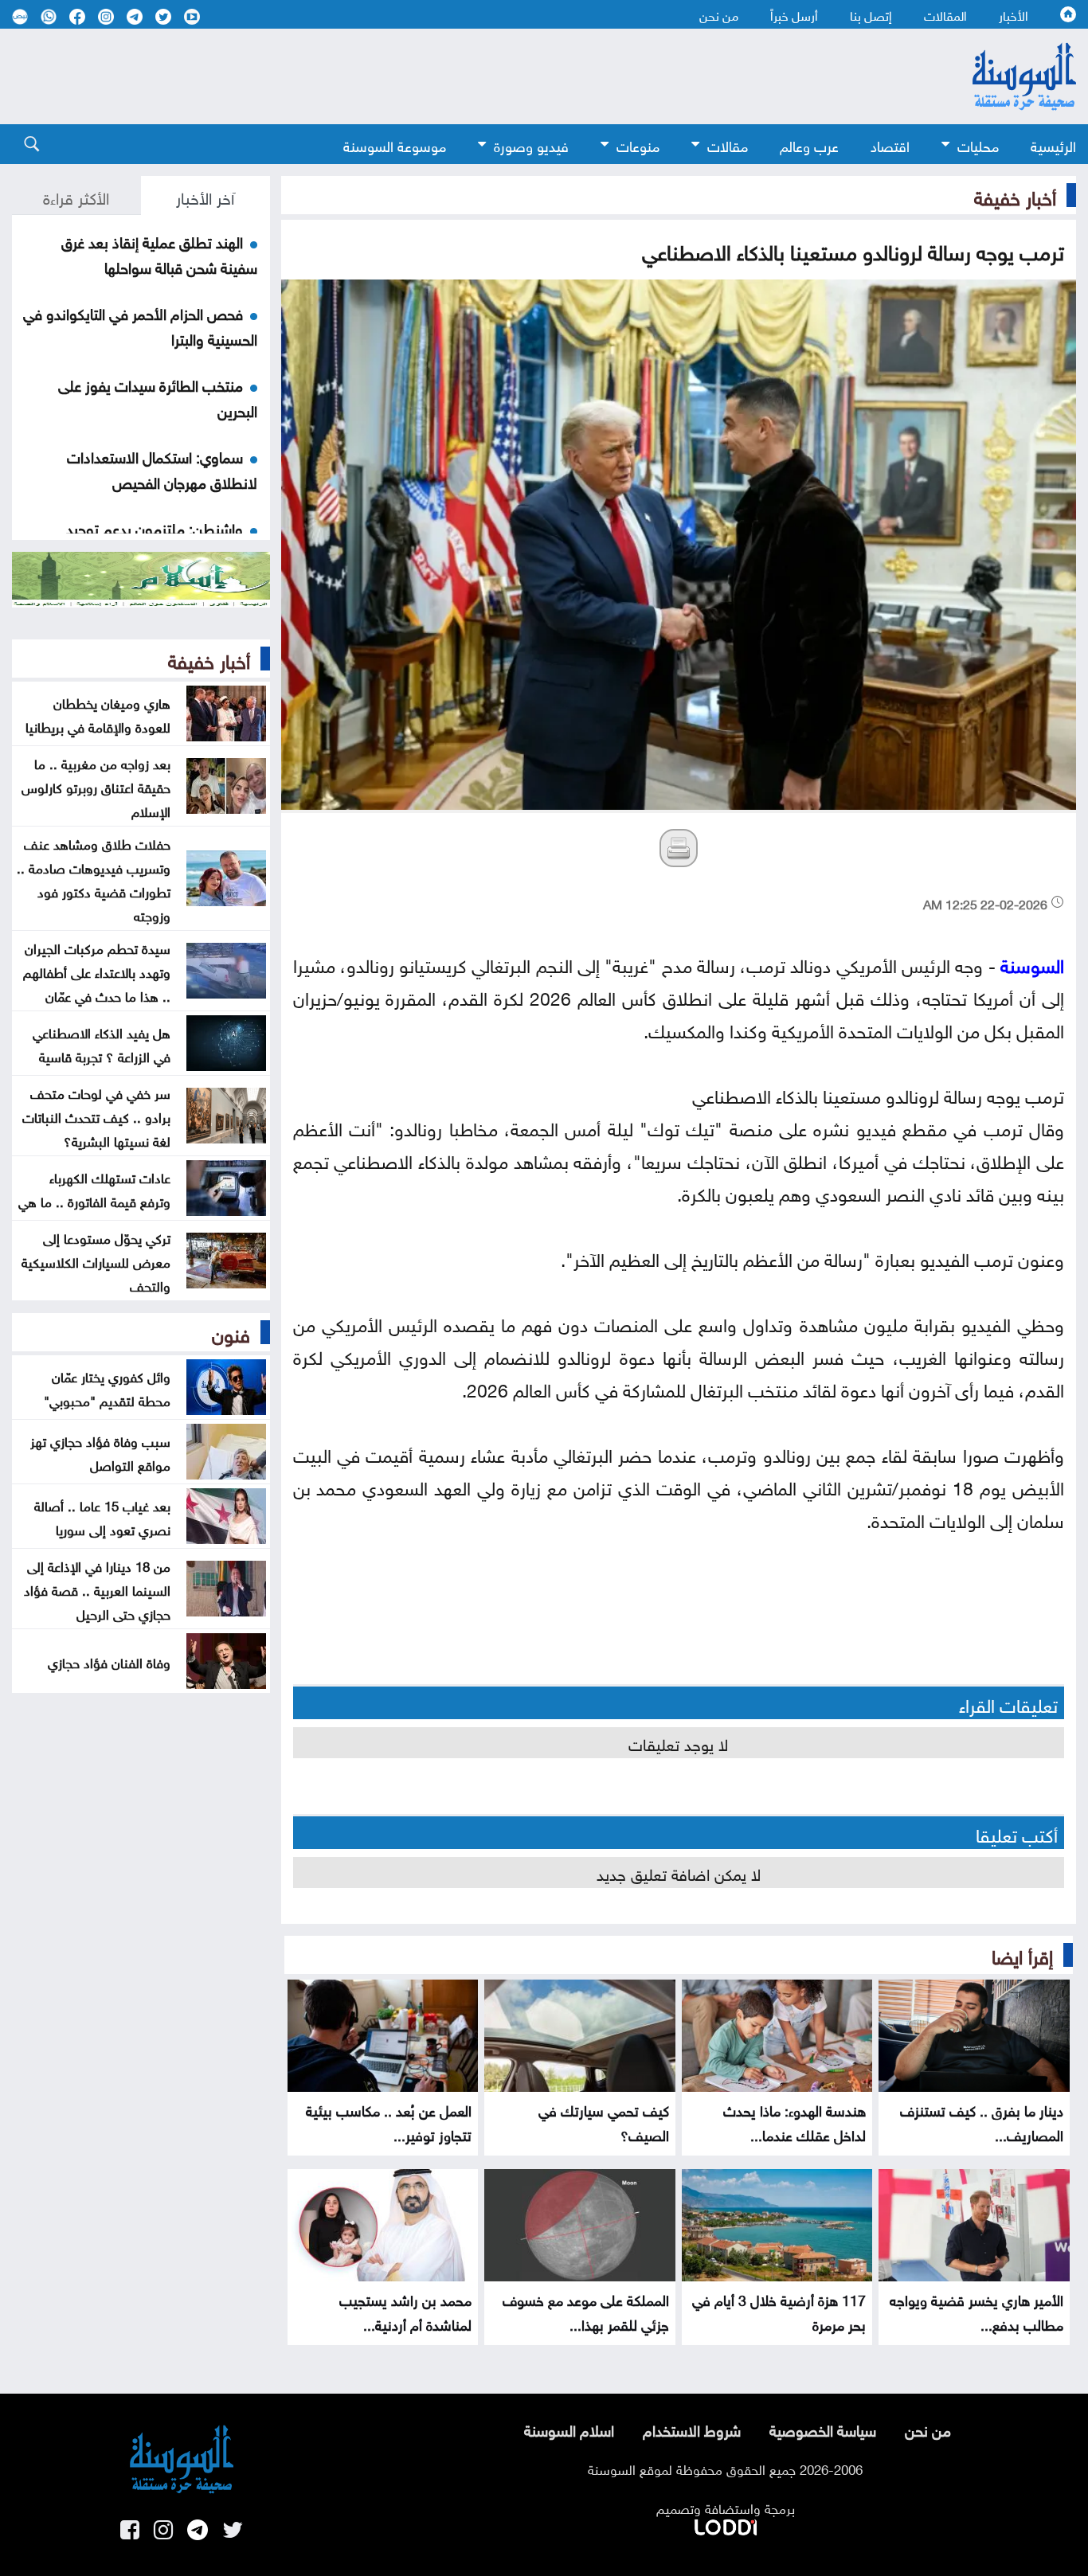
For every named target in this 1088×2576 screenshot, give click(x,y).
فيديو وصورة (531, 145)
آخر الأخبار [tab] (205, 196)
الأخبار (1014, 14)
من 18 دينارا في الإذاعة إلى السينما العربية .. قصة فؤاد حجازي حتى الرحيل (97, 1589)
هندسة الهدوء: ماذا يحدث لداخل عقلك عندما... (794, 2121)
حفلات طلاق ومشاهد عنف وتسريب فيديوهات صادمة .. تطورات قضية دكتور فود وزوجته (94, 878)
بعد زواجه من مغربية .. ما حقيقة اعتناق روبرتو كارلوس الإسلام (96, 786)
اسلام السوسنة (569, 2429)
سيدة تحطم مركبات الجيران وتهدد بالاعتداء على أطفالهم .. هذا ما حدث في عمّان (97, 971)
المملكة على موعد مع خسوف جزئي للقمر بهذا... (586, 2311)
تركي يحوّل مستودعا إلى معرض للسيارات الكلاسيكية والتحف (96, 1261)
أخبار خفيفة (1015, 195)
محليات (978, 145)
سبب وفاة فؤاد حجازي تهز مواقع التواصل (100, 1452)
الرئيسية (1053, 145)
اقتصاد (890, 145)
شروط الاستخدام (692, 2429)
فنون (231, 1332)
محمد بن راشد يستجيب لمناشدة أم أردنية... (405, 2311)
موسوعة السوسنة (395, 145)
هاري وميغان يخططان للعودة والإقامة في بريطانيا (98, 713)
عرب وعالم (809, 145)
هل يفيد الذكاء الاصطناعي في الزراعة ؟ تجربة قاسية (102, 1043)
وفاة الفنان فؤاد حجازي (109, 1661)
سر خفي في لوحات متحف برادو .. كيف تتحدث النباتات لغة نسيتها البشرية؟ (96, 1116)
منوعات (638, 145)
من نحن (719, 14)
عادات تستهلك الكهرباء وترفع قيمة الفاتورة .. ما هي (94, 1188)
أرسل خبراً (794, 14)
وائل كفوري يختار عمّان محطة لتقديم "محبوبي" (107, 1387)
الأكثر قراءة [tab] (76, 196)
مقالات (728, 145)
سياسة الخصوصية (823, 2429)
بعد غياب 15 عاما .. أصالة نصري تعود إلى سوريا (102, 1516)
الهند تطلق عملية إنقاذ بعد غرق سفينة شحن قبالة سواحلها (159, 253)
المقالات (945, 14)
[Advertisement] (456, 76)
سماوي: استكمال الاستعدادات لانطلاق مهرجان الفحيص (162, 468)
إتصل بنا (871, 14)
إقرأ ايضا (1022, 1954)
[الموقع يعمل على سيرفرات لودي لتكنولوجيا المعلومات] (726, 2524)
